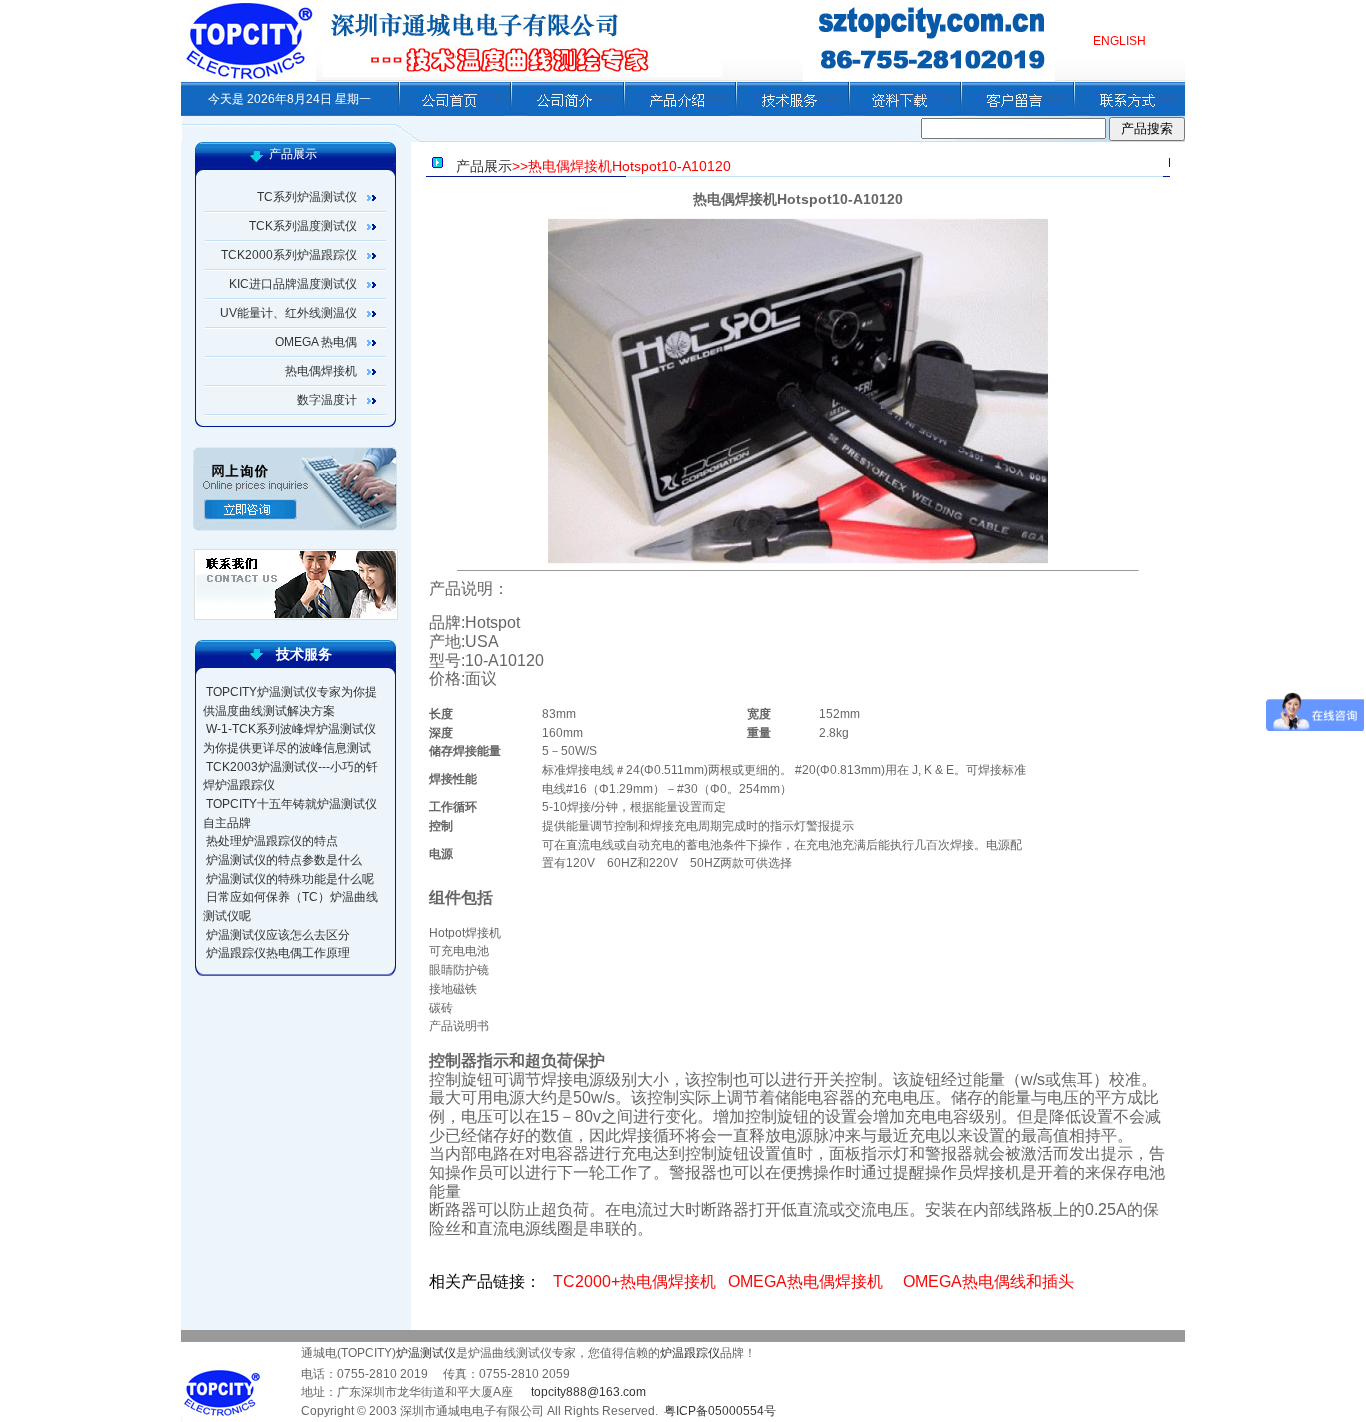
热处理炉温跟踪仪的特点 (272, 841)
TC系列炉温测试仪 (307, 197)
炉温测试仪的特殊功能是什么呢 (290, 879)
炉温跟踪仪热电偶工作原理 (278, 953)
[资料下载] (901, 112)
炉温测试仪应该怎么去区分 (278, 935)
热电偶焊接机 (321, 371)
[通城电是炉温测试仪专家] (248, 77)
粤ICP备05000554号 (720, 1411)
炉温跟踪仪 (690, 1353)
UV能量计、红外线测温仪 (288, 313)
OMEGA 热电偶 (316, 342)
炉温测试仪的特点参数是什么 (284, 860)
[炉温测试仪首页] (451, 112)
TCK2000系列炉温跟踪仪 (289, 255)
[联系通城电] (1126, 112)
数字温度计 (327, 400)
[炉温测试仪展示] (676, 112)
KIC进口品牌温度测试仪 (293, 284)
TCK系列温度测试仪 (303, 226)
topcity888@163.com (588, 1392)
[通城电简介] (563, 112)
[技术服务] (788, 112)
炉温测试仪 (426, 1353)
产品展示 (484, 166)
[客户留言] (1013, 112)
